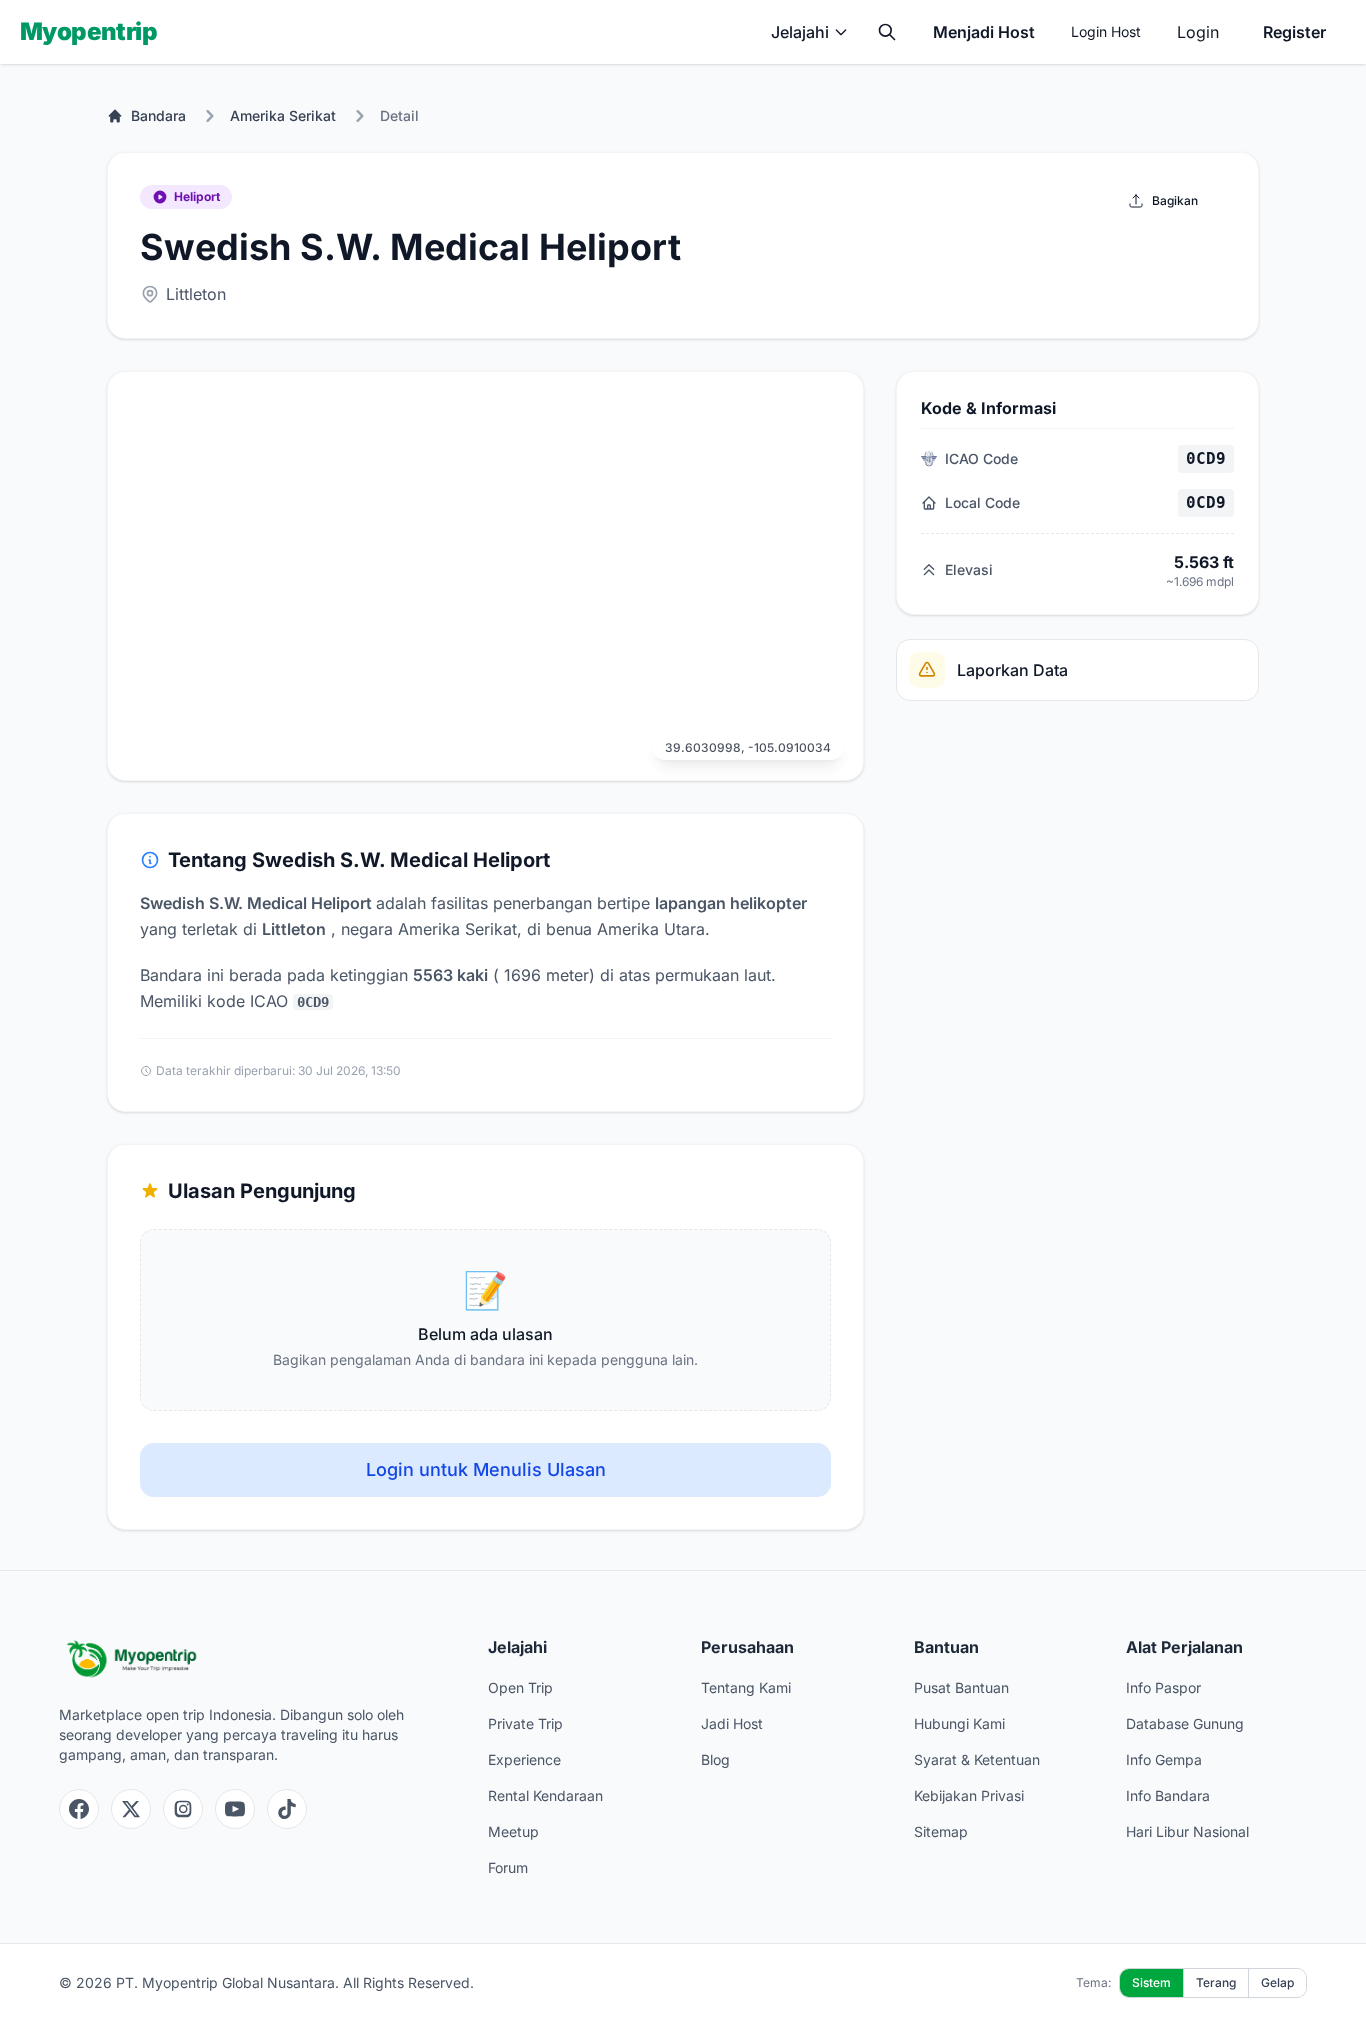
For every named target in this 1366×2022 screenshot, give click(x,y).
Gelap (1277, 1982)
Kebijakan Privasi (969, 1795)
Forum (508, 1867)
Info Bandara (1168, 1795)
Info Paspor (1163, 1687)
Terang (1216, 1982)
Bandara (158, 115)
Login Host (1106, 31)
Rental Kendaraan (545, 1795)
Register (1294, 32)
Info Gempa (1164, 1759)
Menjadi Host (984, 32)
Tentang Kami (746, 1687)
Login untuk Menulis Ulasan (486, 1469)
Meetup (513, 1831)
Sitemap (941, 1831)
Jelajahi (800, 32)
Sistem (1151, 1982)
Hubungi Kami (959, 1723)
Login (1198, 32)
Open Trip (520, 1687)
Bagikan (1175, 200)
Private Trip (525, 1723)
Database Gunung (1185, 1723)
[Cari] (887, 32)
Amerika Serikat (283, 115)
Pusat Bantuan (961, 1687)
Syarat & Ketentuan (977, 1759)
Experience (524, 1759)
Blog (715, 1759)
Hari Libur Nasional (1187, 1831)
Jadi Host (732, 1723)
